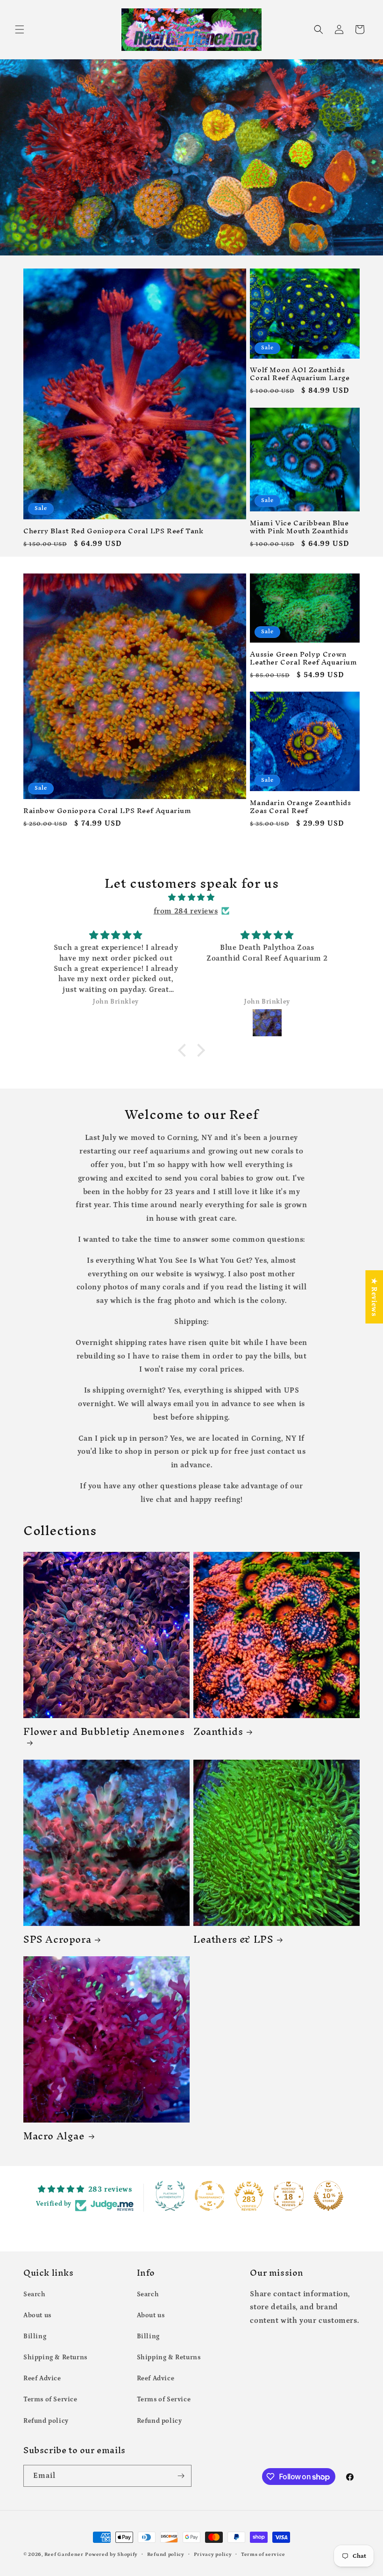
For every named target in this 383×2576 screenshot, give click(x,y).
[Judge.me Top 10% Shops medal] (328, 2196)
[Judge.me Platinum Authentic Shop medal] (170, 2196)
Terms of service (263, 2555)
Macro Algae (54, 2136)
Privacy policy (213, 2555)
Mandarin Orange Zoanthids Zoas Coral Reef (300, 807)
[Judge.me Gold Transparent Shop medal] (210, 2196)
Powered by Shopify (111, 2555)
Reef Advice (42, 2378)
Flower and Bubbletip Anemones (104, 1734)
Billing (35, 2336)
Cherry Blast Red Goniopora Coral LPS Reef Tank (113, 531)
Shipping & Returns (55, 2357)
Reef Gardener (64, 2555)
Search (35, 2294)
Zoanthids (218, 1731)
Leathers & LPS (233, 1939)
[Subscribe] (181, 2476)
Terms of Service (50, 2399)
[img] (191, 898)
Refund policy (46, 2421)
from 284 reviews (186, 911)
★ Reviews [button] (374, 1297)
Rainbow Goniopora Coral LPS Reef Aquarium (107, 811)
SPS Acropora (57, 1939)
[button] (20, 29)
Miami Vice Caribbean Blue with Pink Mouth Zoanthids (299, 527)
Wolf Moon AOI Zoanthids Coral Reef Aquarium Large (300, 374)
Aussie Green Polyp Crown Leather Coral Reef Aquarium (303, 658)
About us (37, 2315)
